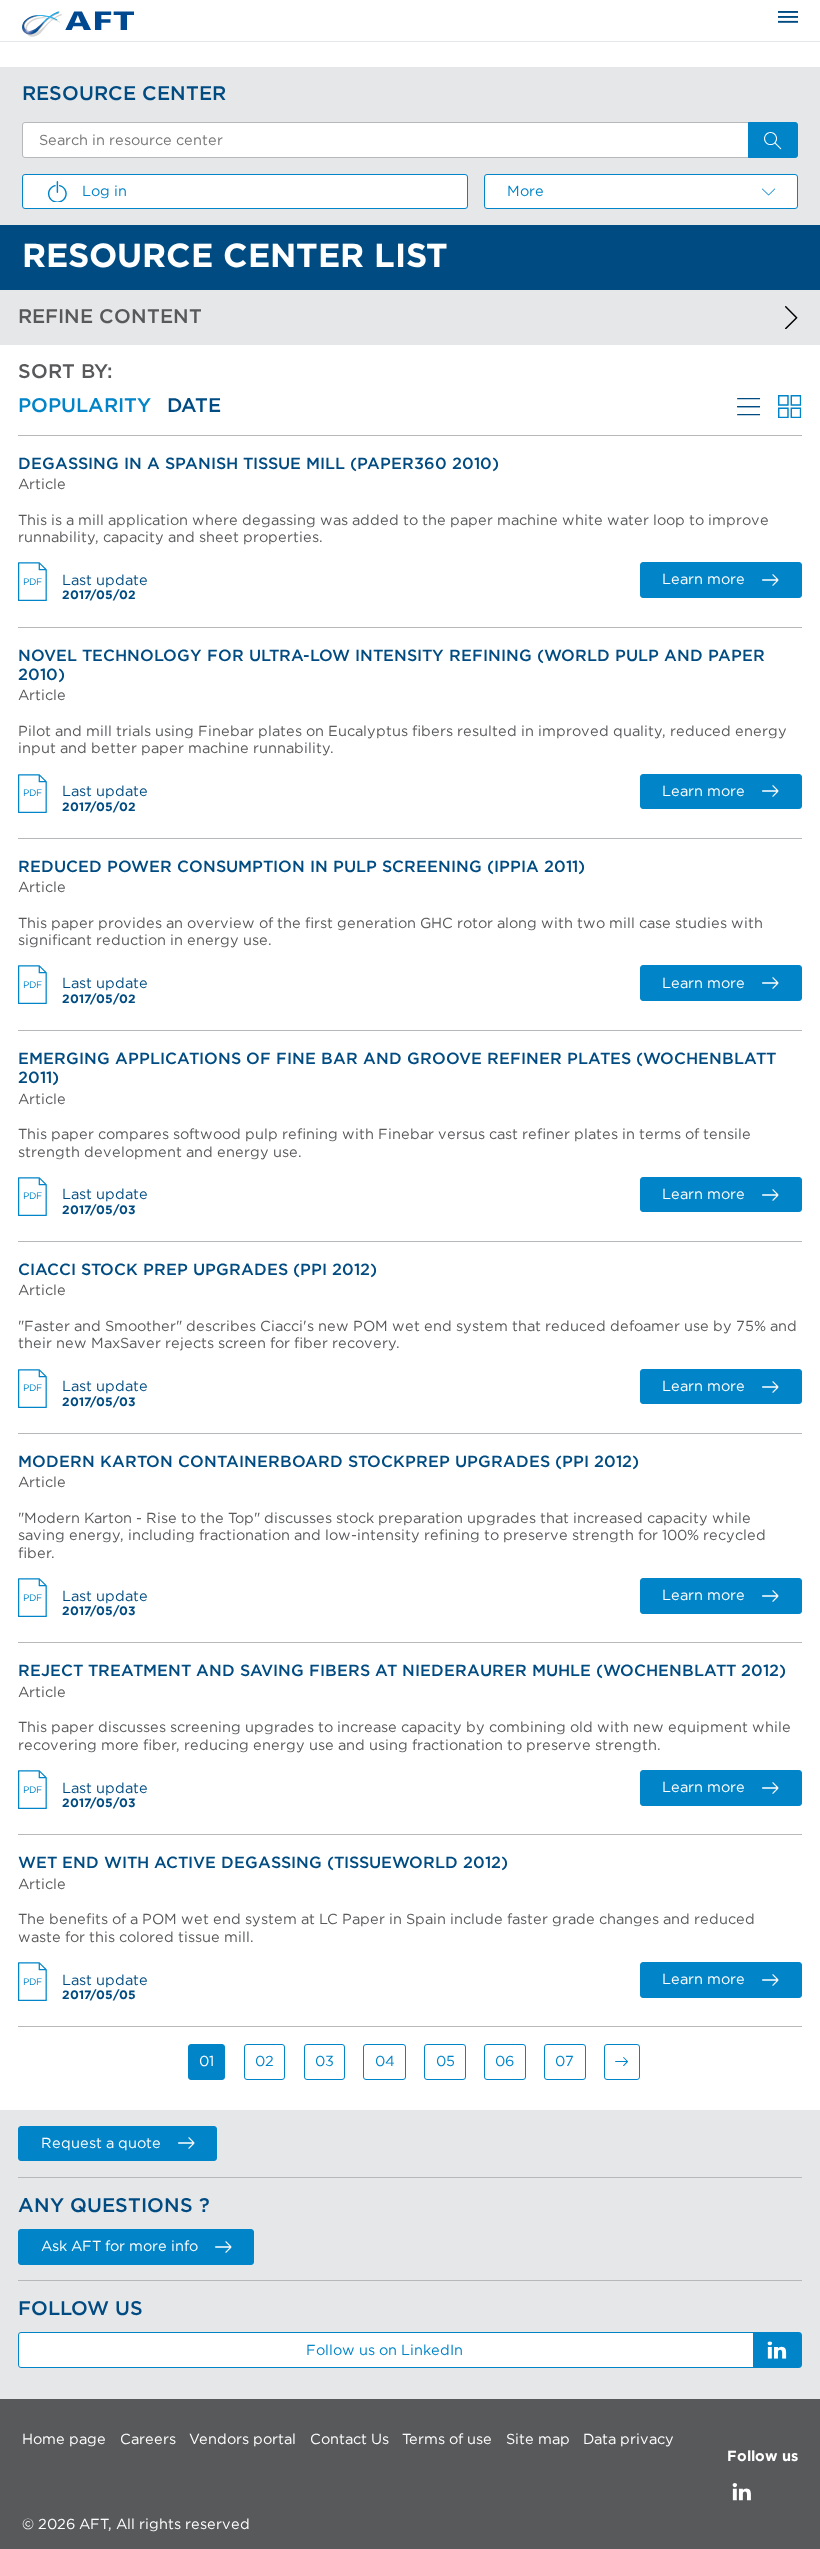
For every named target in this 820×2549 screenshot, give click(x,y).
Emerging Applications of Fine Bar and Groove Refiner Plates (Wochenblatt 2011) (397, 1068)
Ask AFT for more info (119, 2246)
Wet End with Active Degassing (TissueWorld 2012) (263, 1863)
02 (264, 2061)
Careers (148, 2439)
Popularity (84, 406)
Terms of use (447, 2439)
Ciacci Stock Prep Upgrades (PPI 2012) (197, 1270)
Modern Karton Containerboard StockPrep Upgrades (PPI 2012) (328, 1462)
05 (445, 2061)
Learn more (703, 579)
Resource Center (124, 94)
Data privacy (628, 2439)
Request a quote (101, 2143)
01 (206, 2061)
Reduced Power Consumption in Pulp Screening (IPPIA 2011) (301, 867)
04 (385, 2061)
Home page (64, 2439)
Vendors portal (242, 2439)
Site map (538, 2439)
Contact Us (349, 2439)
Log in (104, 191)
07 (564, 2061)
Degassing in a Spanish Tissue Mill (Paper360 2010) (258, 464)
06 (504, 2061)
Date (194, 406)
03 (324, 2061)
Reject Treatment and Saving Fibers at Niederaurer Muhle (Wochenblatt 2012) (402, 1671)
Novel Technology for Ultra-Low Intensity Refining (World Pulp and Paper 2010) (391, 665)
